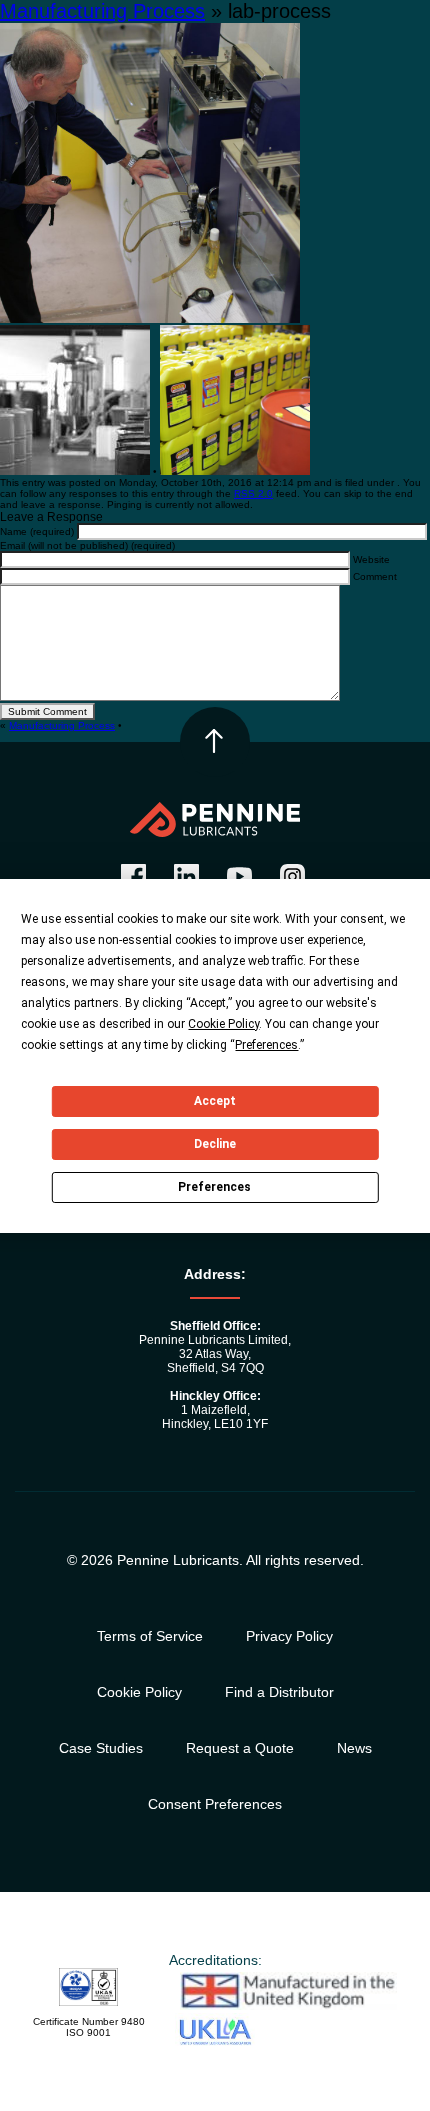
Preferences (214, 1187)
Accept (215, 1101)
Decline (215, 1144)
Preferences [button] (266, 1045)
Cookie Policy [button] (223, 1024)
